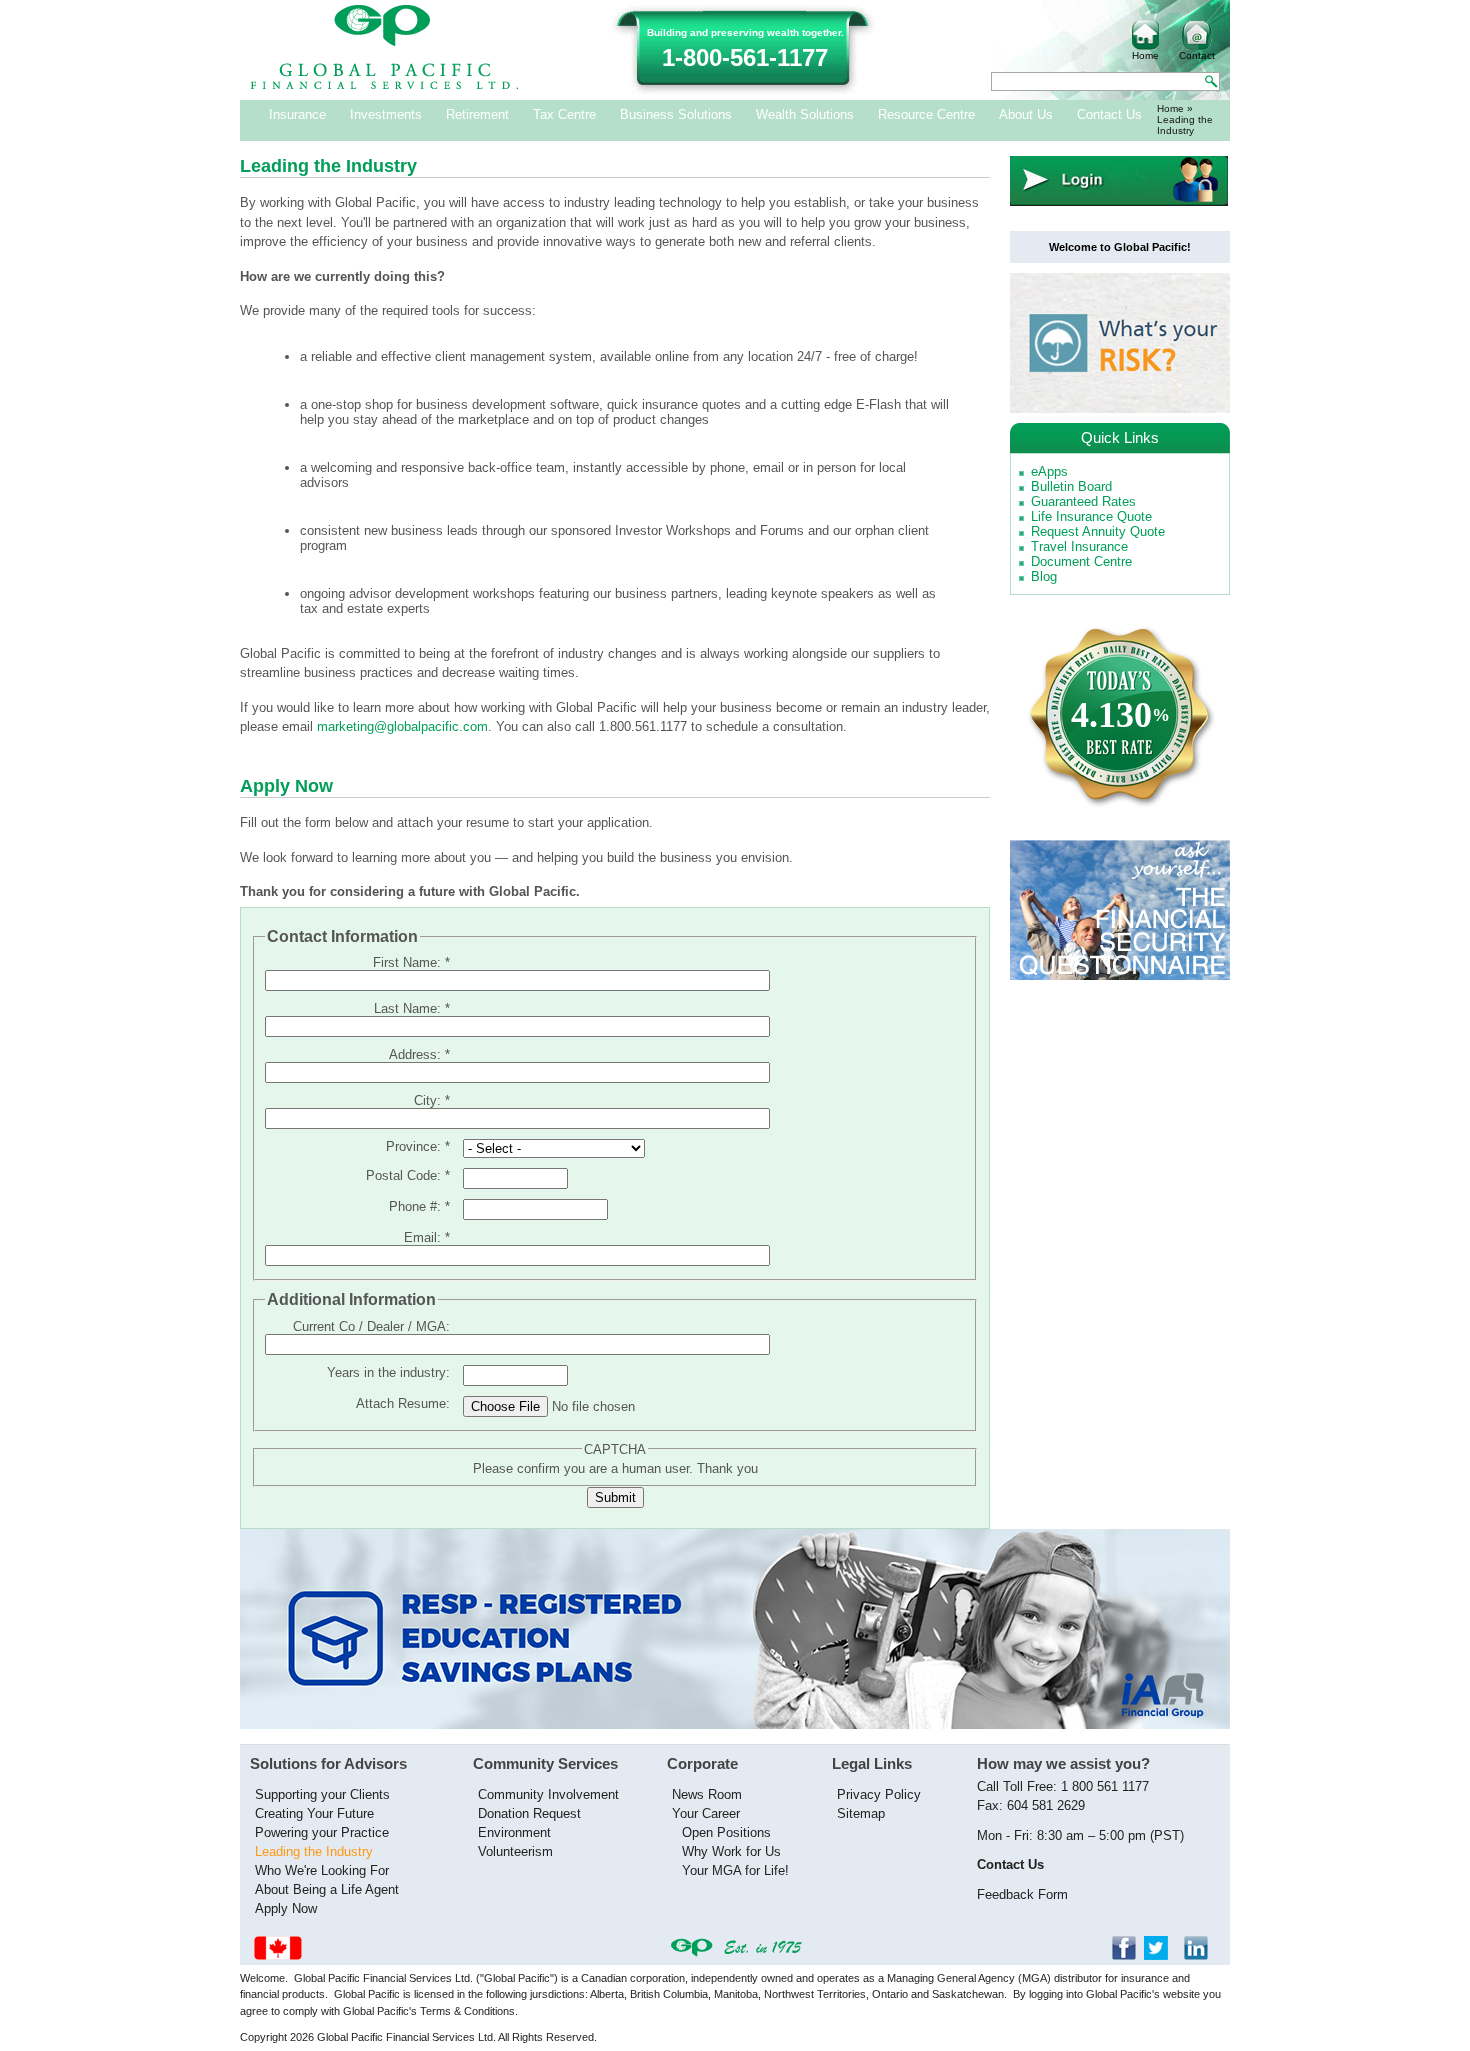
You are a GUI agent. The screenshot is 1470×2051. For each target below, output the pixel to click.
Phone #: (419, 1206)
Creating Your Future (314, 1813)
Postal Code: (408, 1175)
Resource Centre (926, 114)
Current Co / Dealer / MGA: (371, 1326)
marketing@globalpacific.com (402, 726)
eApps (1049, 471)
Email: (427, 1237)
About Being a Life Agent (327, 1889)
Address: (419, 1054)
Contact (1197, 55)
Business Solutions (676, 114)
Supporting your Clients (322, 1794)
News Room (707, 1794)
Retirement (477, 114)
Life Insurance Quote (1091, 516)
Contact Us (1109, 114)
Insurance (297, 114)
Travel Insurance (1079, 546)
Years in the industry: (388, 1372)
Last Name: (412, 1008)
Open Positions (726, 1832)
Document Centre (1081, 561)
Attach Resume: (403, 1403)
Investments (386, 114)
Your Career (706, 1813)
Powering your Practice (322, 1832)
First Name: (411, 962)
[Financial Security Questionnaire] (1120, 975)
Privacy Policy (879, 1794)
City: (432, 1100)
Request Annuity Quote (1098, 531)
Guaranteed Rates (1083, 501)
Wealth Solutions (805, 114)
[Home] (385, 85)
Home (1145, 55)
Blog (1044, 576)
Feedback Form (1022, 1894)
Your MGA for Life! (735, 1870)
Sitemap (861, 1813)
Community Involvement (548, 1794)
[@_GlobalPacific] (1162, 1955)
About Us (1026, 114)
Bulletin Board (1071, 486)
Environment (514, 1832)
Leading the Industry (314, 1851)
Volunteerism (515, 1851)
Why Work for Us (731, 1851)
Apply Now (286, 1908)
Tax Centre (564, 114)
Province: (418, 1146)
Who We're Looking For (322, 1870)
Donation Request (529, 1813)
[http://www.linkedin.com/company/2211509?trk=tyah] (1202, 1955)
